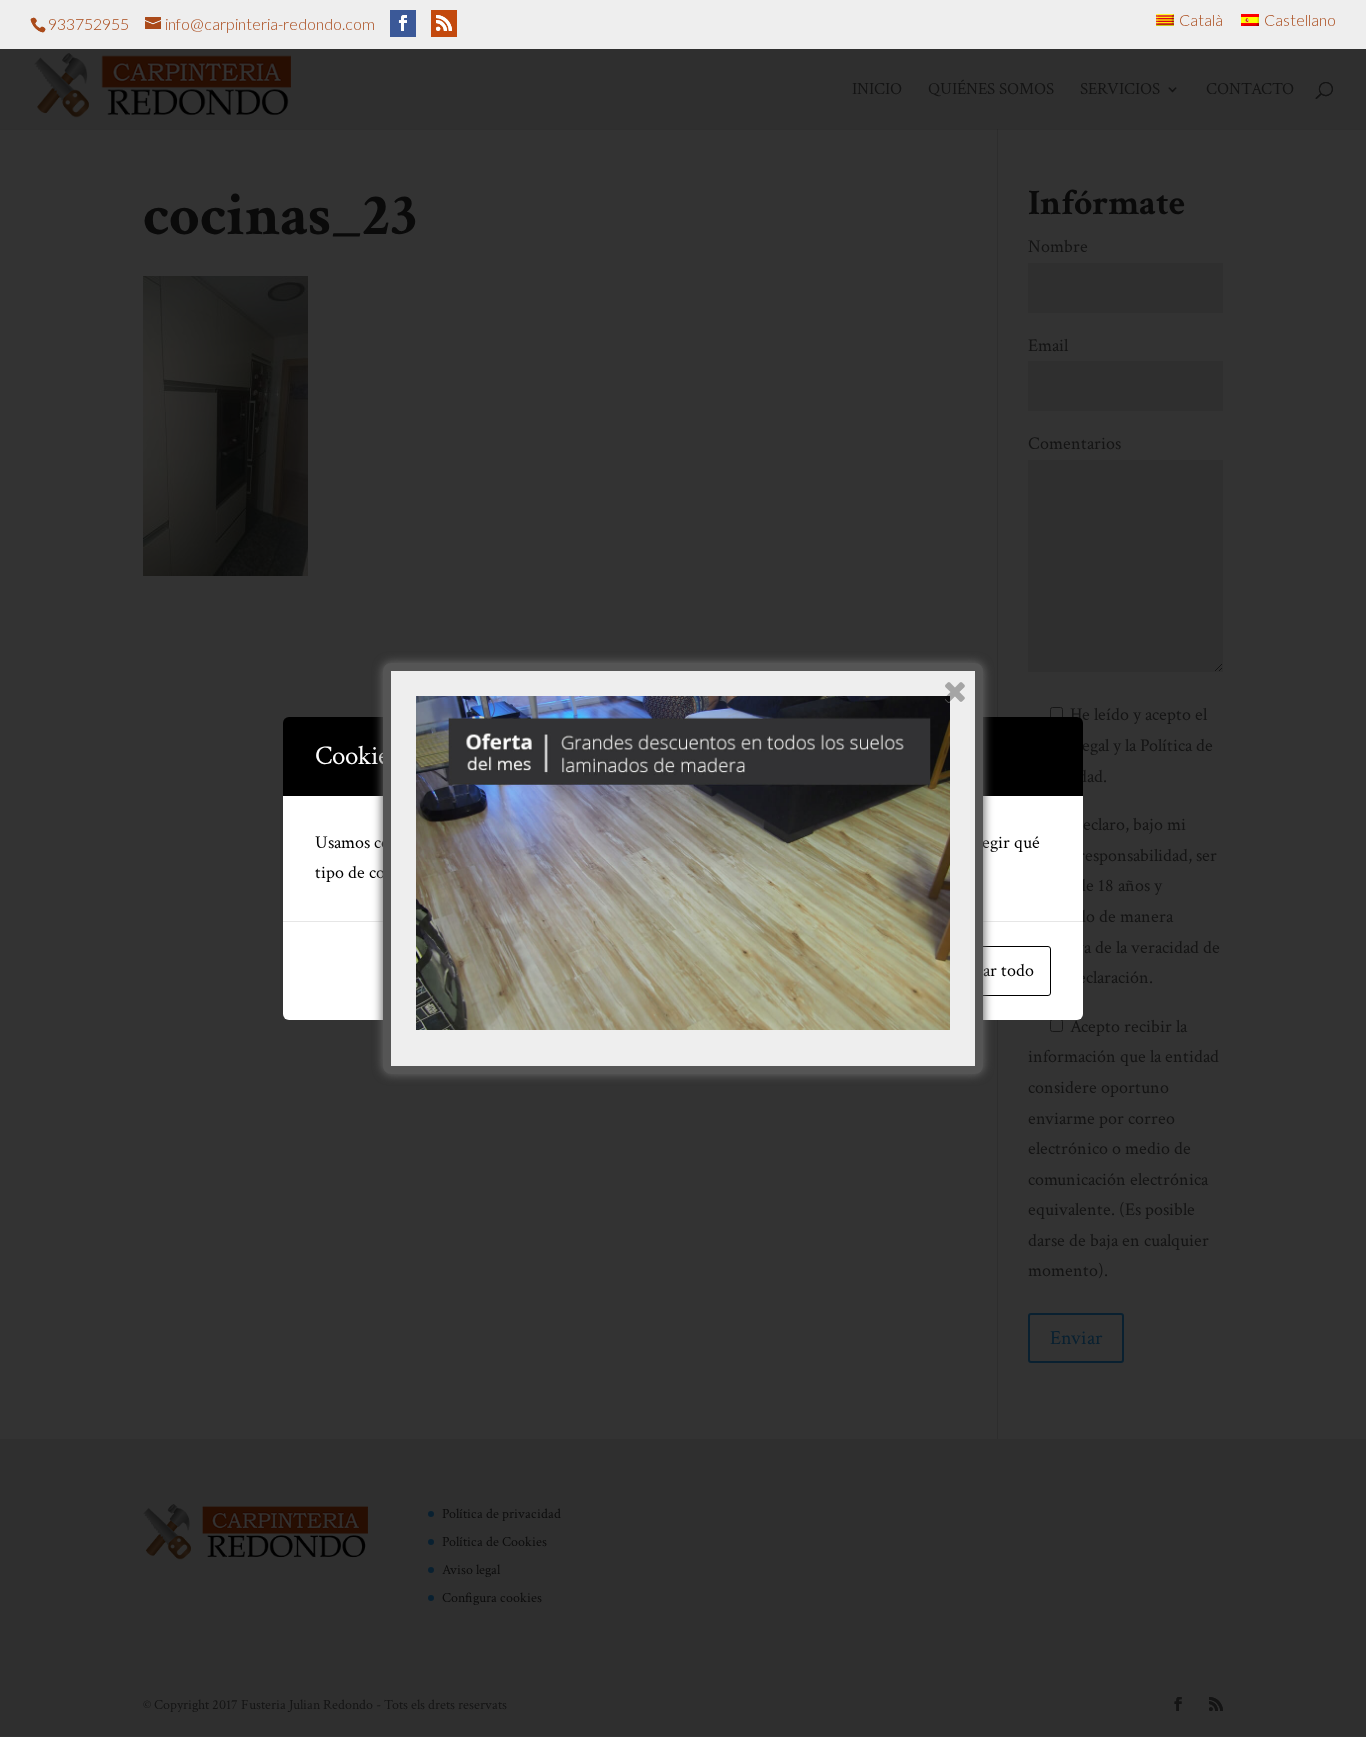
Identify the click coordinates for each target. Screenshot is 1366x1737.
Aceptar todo (988, 970)
